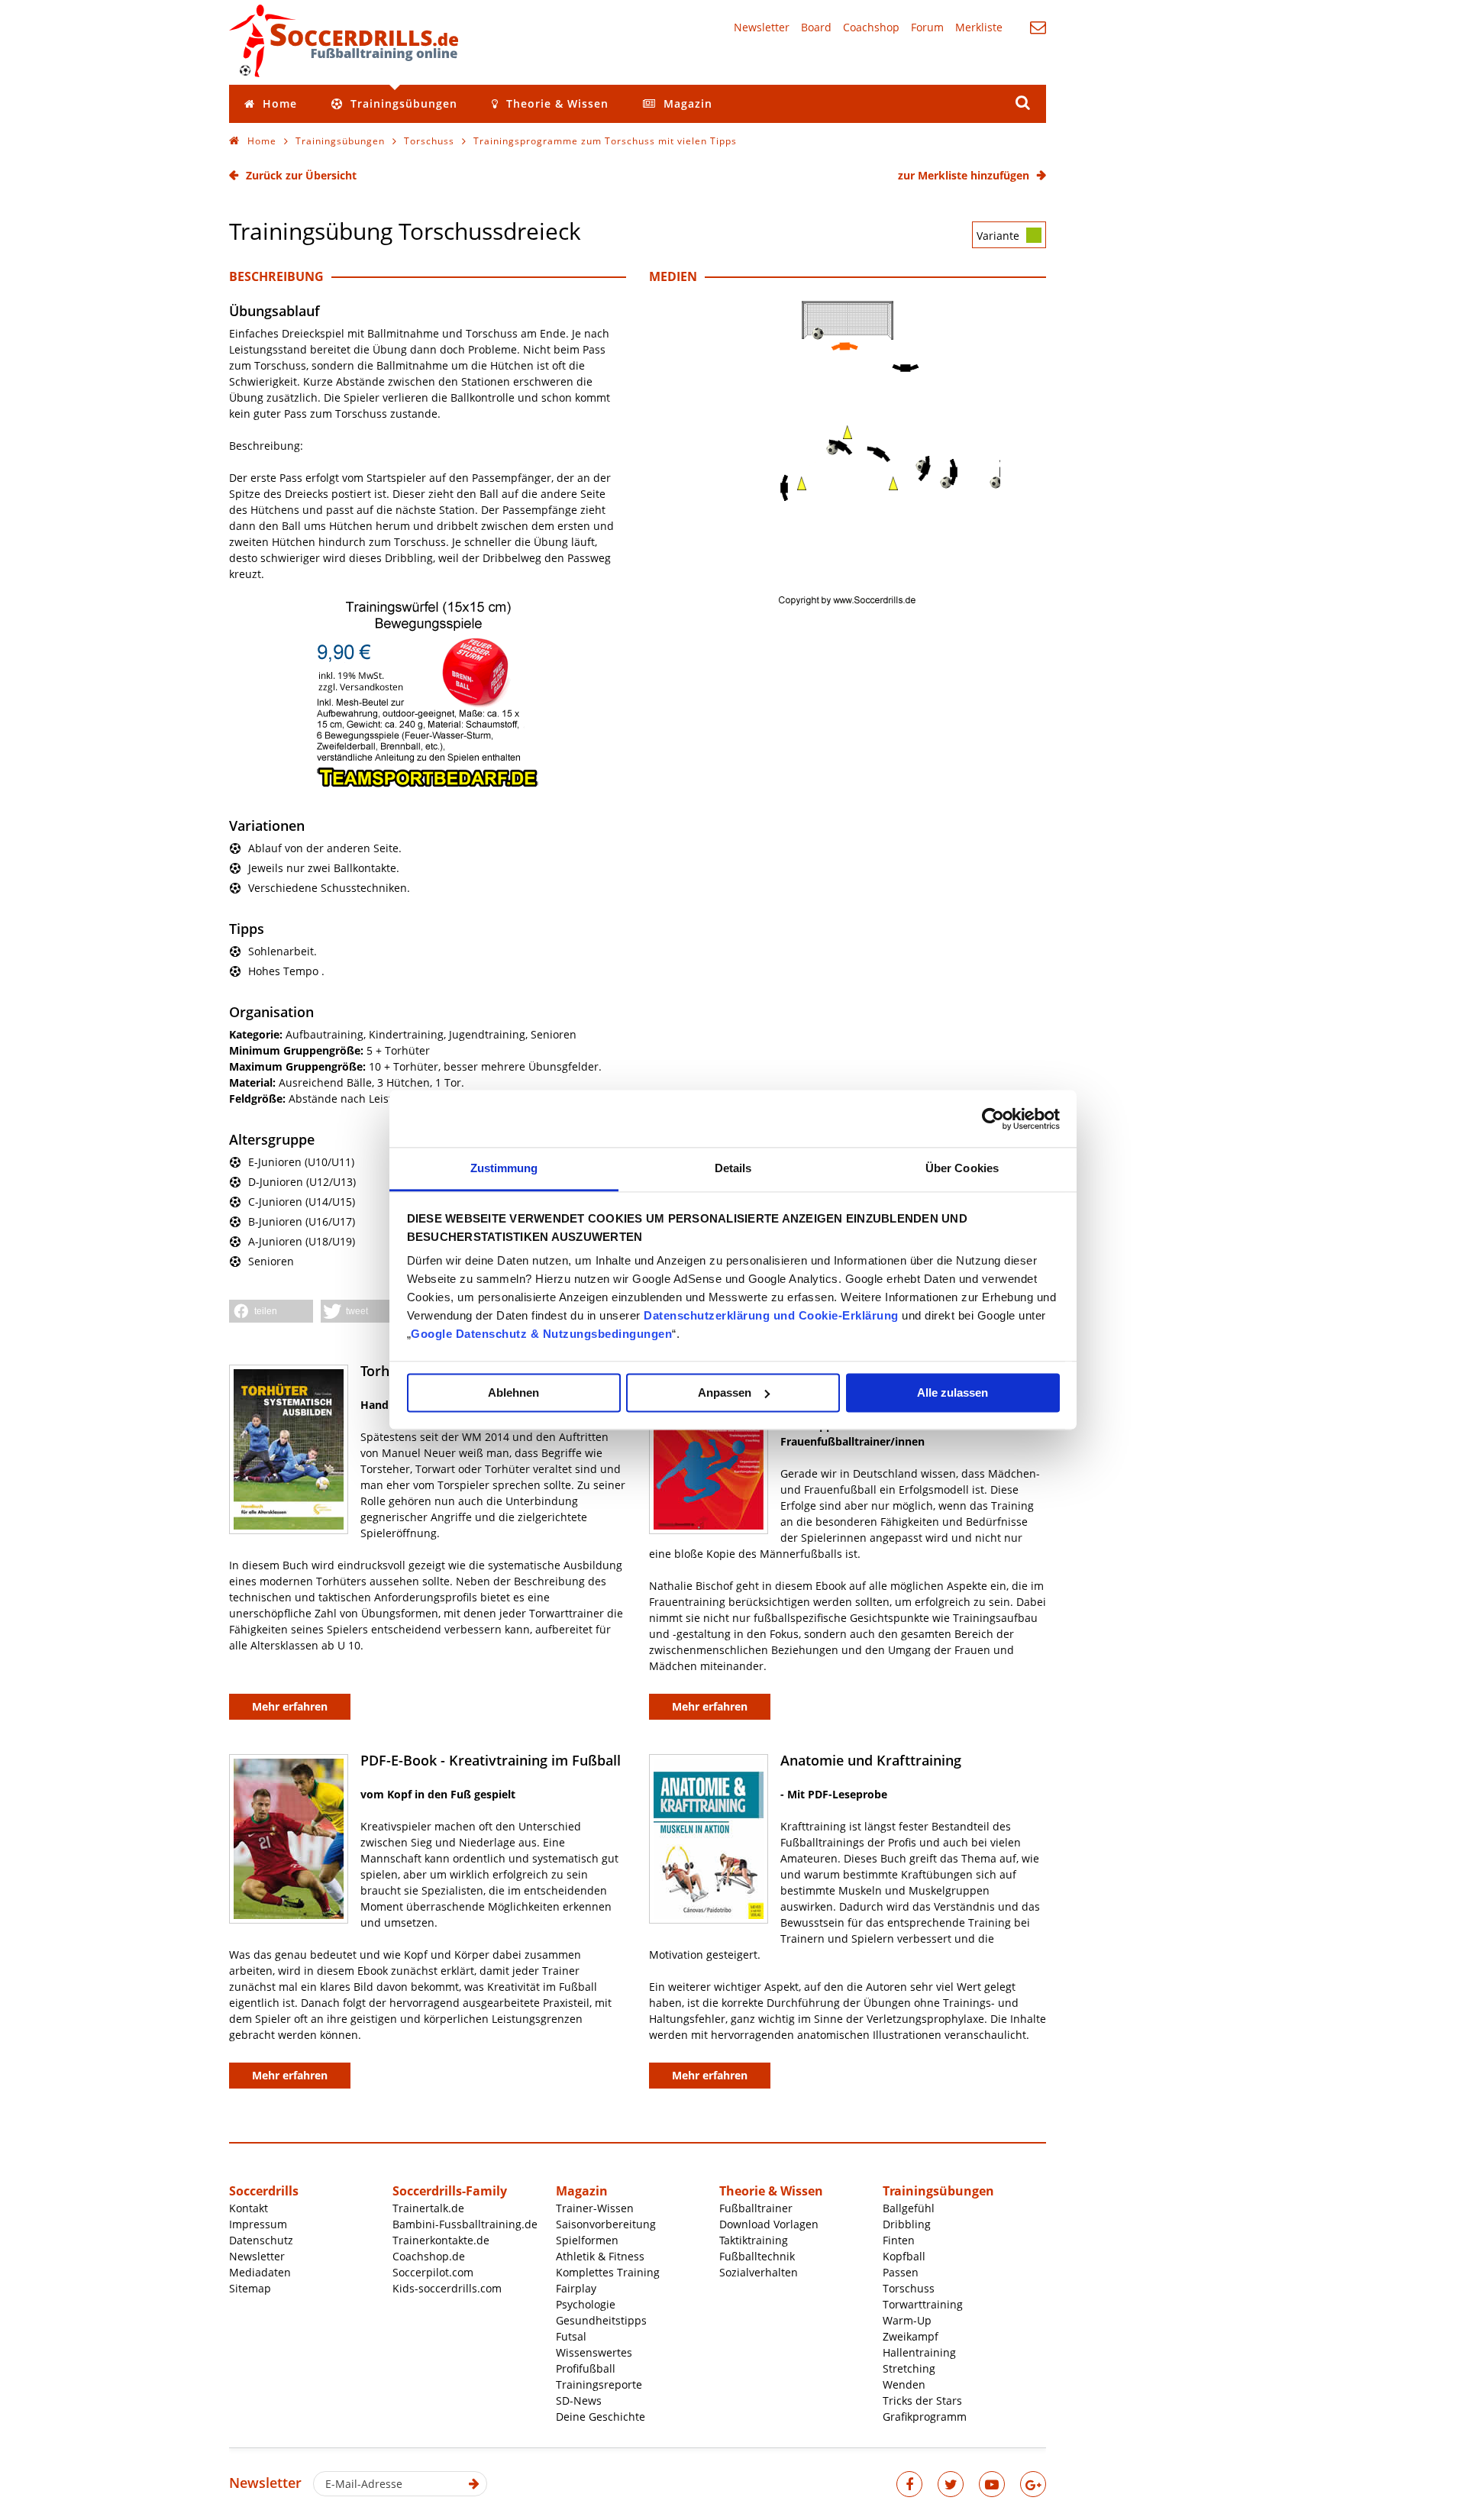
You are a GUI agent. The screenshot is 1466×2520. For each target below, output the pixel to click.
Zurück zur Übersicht (301, 175)
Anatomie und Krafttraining (871, 1760)
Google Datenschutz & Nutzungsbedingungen (541, 1334)
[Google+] (1033, 2484)
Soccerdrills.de (344, 40)
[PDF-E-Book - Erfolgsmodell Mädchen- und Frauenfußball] (709, 1449)
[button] (271, 1311)
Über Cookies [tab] (962, 1168)
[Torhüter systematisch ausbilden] (289, 1449)
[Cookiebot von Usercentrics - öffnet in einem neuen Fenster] (993, 1119)
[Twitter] (951, 2484)
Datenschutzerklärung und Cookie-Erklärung (771, 1315)
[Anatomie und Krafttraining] (709, 1839)
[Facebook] (909, 2484)
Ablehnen (513, 1392)
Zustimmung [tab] (504, 1168)
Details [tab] (733, 1168)
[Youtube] (992, 2484)
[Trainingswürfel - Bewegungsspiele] (428, 785)
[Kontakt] (1038, 27)
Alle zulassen (953, 1392)
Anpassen (725, 1392)
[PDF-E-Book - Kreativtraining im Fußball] (289, 1839)
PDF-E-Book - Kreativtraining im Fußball (491, 1760)
